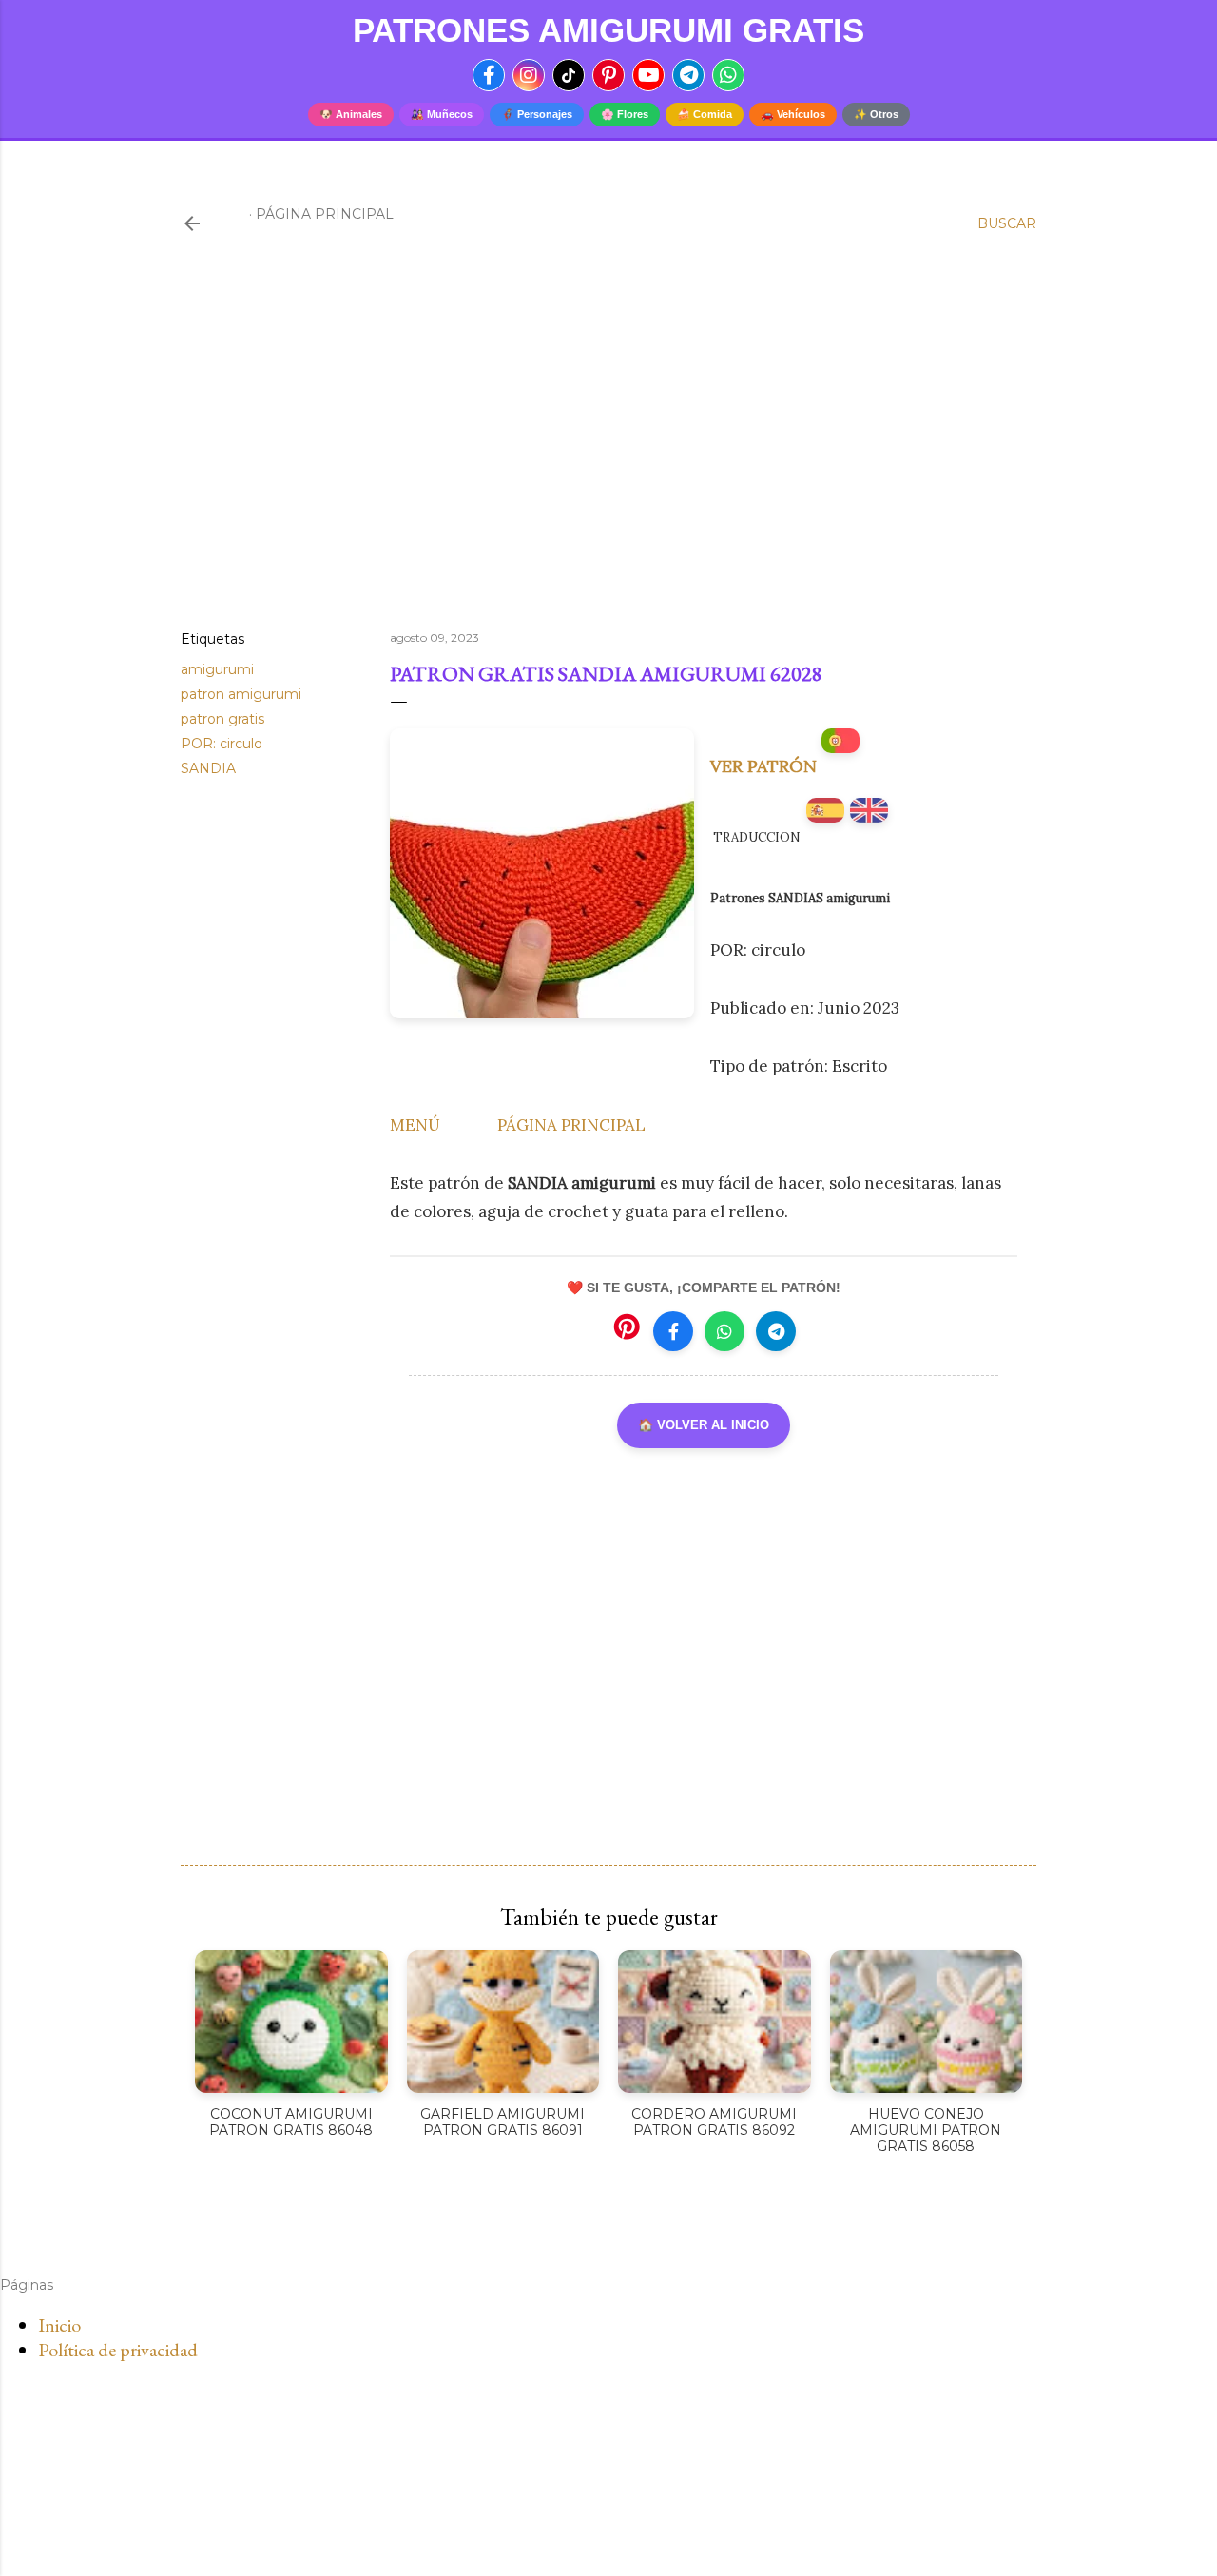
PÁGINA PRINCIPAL (571, 1125)
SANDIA (208, 768)
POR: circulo (222, 744)
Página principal (325, 214)
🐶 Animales (351, 114)
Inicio (59, 2325)
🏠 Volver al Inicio (704, 1425)
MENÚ (415, 1125)
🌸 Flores (625, 114)
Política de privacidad (118, 2350)
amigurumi (217, 669)
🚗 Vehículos (793, 114)
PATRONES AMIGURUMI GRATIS (608, 30)
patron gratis (222, 719)
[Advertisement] (608, 450)
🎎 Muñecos (442, 114)
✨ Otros (876, 114)
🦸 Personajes (537, 114)
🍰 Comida (705, 114)
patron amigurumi (241, 694)
